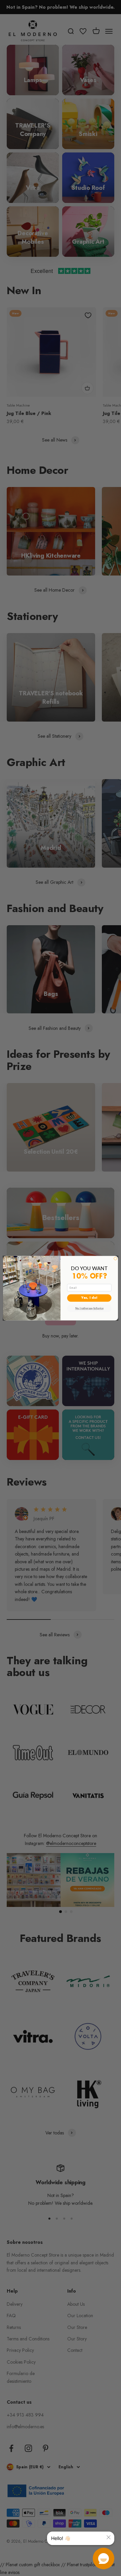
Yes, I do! (89, 1298)
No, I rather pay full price (89, 1308)
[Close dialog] (115, 1259)
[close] (109, 2537)
